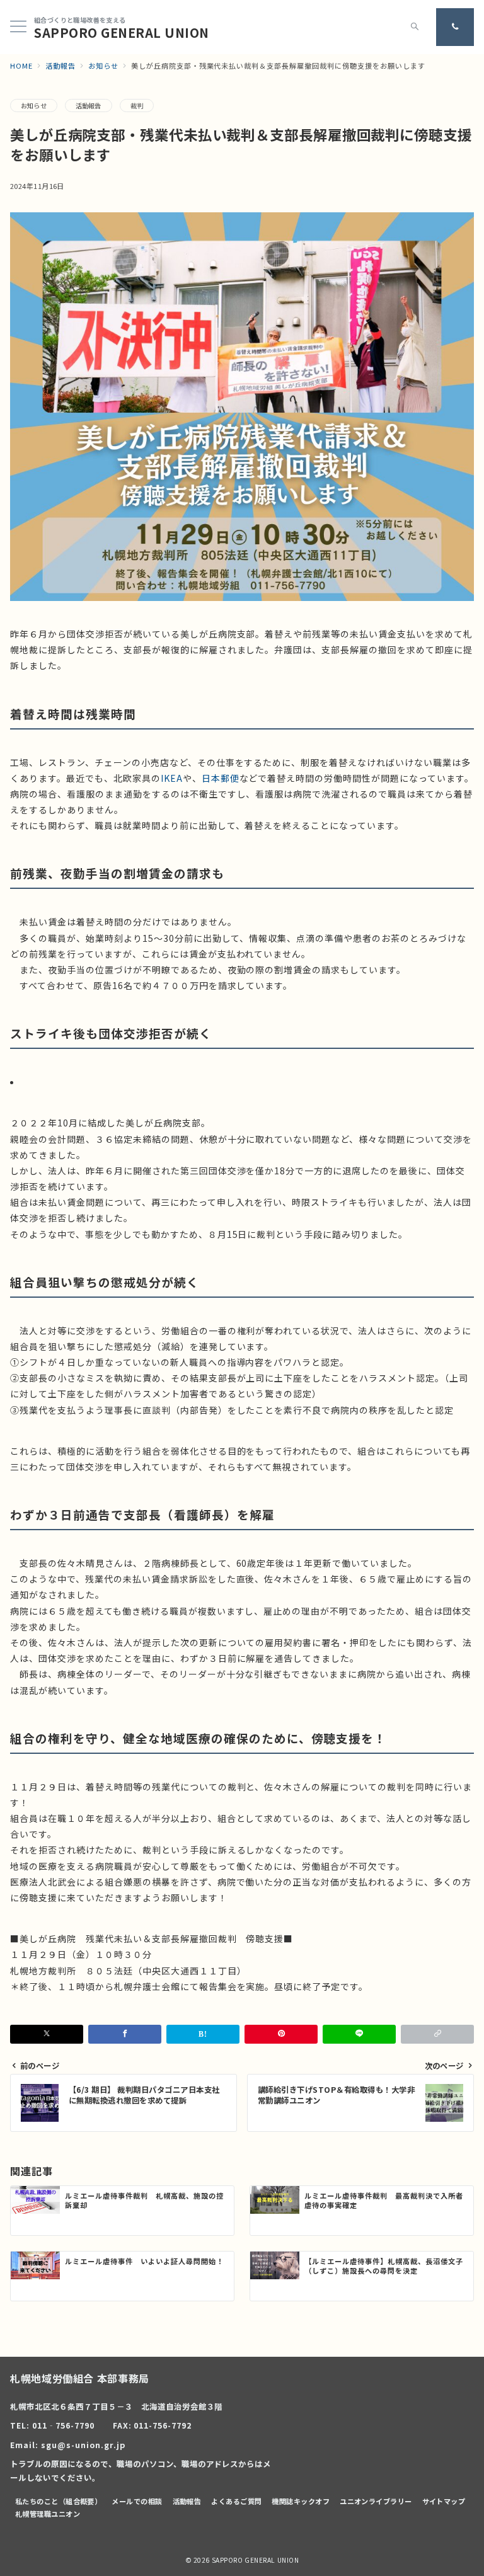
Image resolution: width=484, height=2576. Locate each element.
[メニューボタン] (18, 27)
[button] (437, 2034)
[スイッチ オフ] (415, 27)
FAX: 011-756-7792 (153, 2425)
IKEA (172, 778)
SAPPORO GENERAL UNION (122, 33)
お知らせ (34, 106)
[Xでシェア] (47, 2034)
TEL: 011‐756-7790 (52, 2425)
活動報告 (89, 106)
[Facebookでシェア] (125, 2034)
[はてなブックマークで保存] (203, 2034)
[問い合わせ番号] (455, 27)
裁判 (137, 106)
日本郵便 (221, 778)
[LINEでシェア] (359, 2034)
